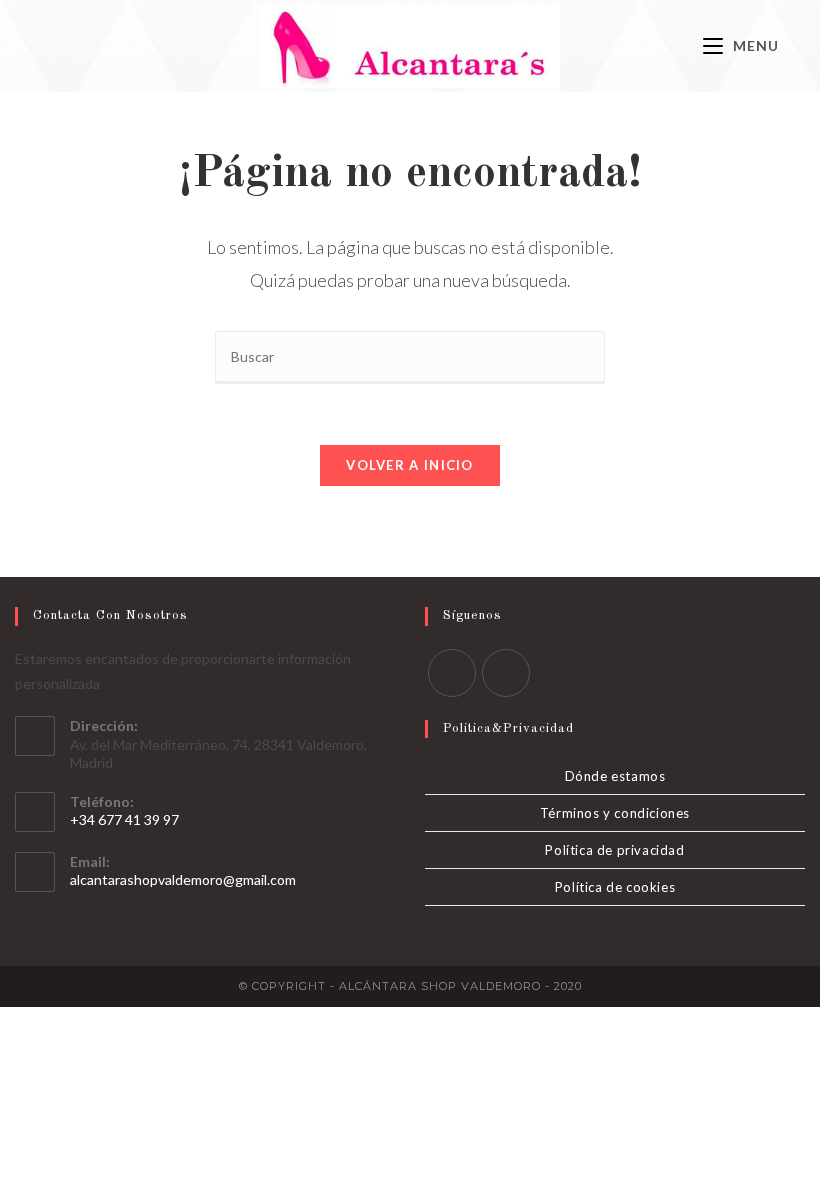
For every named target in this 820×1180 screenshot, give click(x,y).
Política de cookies (615, 887)
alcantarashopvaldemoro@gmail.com (183, 879)
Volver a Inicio (410, 465)
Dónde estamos (615, 776)
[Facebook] (452, 673)
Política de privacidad (614, 850)
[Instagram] (506, 673)
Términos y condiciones (615, 813)
